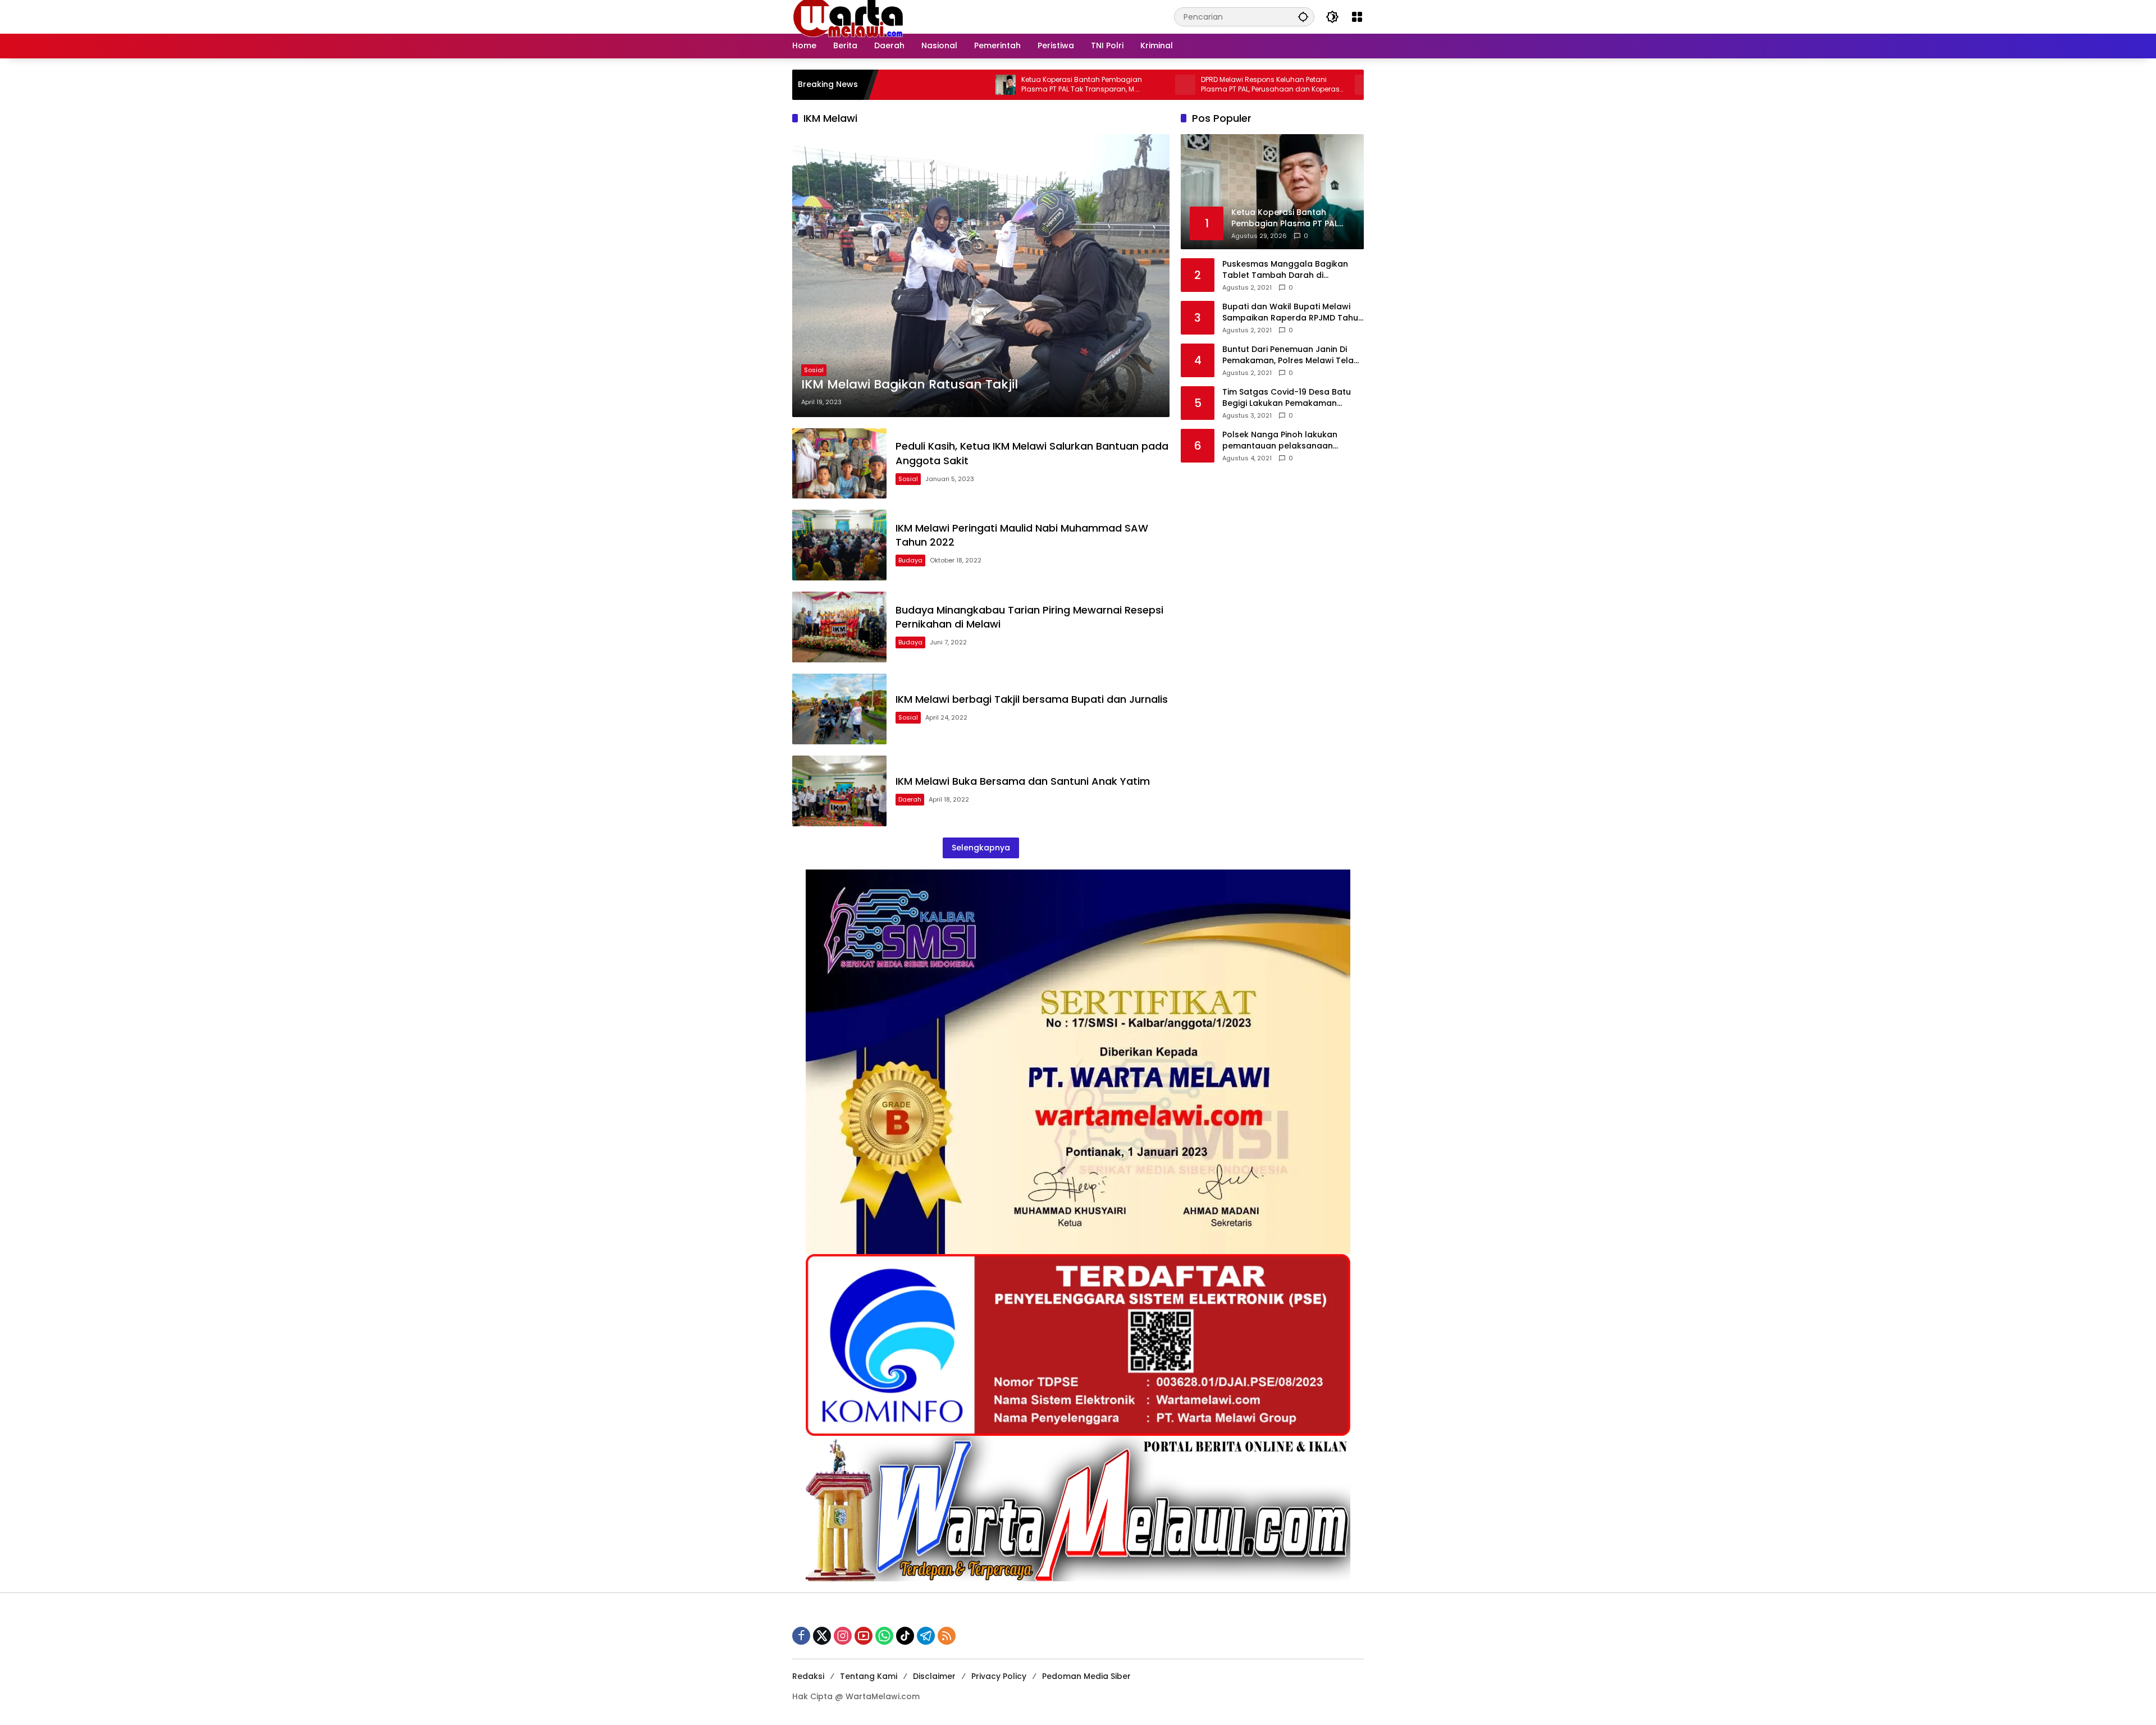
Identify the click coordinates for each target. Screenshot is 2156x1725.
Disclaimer (934, 1676)
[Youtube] (864, 1636)
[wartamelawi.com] (848, 16)
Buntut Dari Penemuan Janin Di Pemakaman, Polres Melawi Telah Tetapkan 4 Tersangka (1291, 355)
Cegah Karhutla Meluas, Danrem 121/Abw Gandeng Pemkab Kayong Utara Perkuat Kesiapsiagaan (1337, 85)
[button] (1303, 17)
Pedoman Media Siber (1086, 1676)
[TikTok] (905, 1636)
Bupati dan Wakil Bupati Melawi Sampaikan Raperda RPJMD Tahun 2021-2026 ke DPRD (1293, 312)
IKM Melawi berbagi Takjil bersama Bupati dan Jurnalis (1032, 699)
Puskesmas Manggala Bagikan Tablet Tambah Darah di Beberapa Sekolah (1285, 270)
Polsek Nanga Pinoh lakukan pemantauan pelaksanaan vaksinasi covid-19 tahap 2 (1280, 440)
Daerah (910, 799)
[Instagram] (843, 1636)
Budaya (910, 560)
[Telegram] (926, 1636)
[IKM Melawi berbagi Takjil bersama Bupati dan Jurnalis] (839, 709)
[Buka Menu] (1357, 17)
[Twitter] (822, 1636)
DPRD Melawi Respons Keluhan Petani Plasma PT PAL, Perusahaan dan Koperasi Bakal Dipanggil (1157, 85)
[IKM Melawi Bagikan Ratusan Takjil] (981, 276)
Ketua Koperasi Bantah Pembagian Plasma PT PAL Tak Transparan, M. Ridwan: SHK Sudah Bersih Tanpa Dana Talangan (975, 85)
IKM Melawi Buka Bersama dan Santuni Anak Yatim (1023, 781)
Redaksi (808, 1676)
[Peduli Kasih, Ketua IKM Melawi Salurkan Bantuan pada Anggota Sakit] (839, 463)
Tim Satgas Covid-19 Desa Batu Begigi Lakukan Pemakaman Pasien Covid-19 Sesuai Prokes (1287, 398)
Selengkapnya (981, 848)
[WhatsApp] (884, 1636)
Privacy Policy (999, 1676)
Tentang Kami (869, 1676)
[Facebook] (801, 1636)
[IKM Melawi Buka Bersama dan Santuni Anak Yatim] (839, 791)
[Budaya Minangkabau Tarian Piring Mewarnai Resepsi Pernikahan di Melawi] (839, 627)
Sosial (814, 370)
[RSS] (947, 1636)
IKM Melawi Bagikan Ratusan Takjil (910, 385)
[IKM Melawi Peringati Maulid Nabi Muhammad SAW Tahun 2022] (839, 545)
